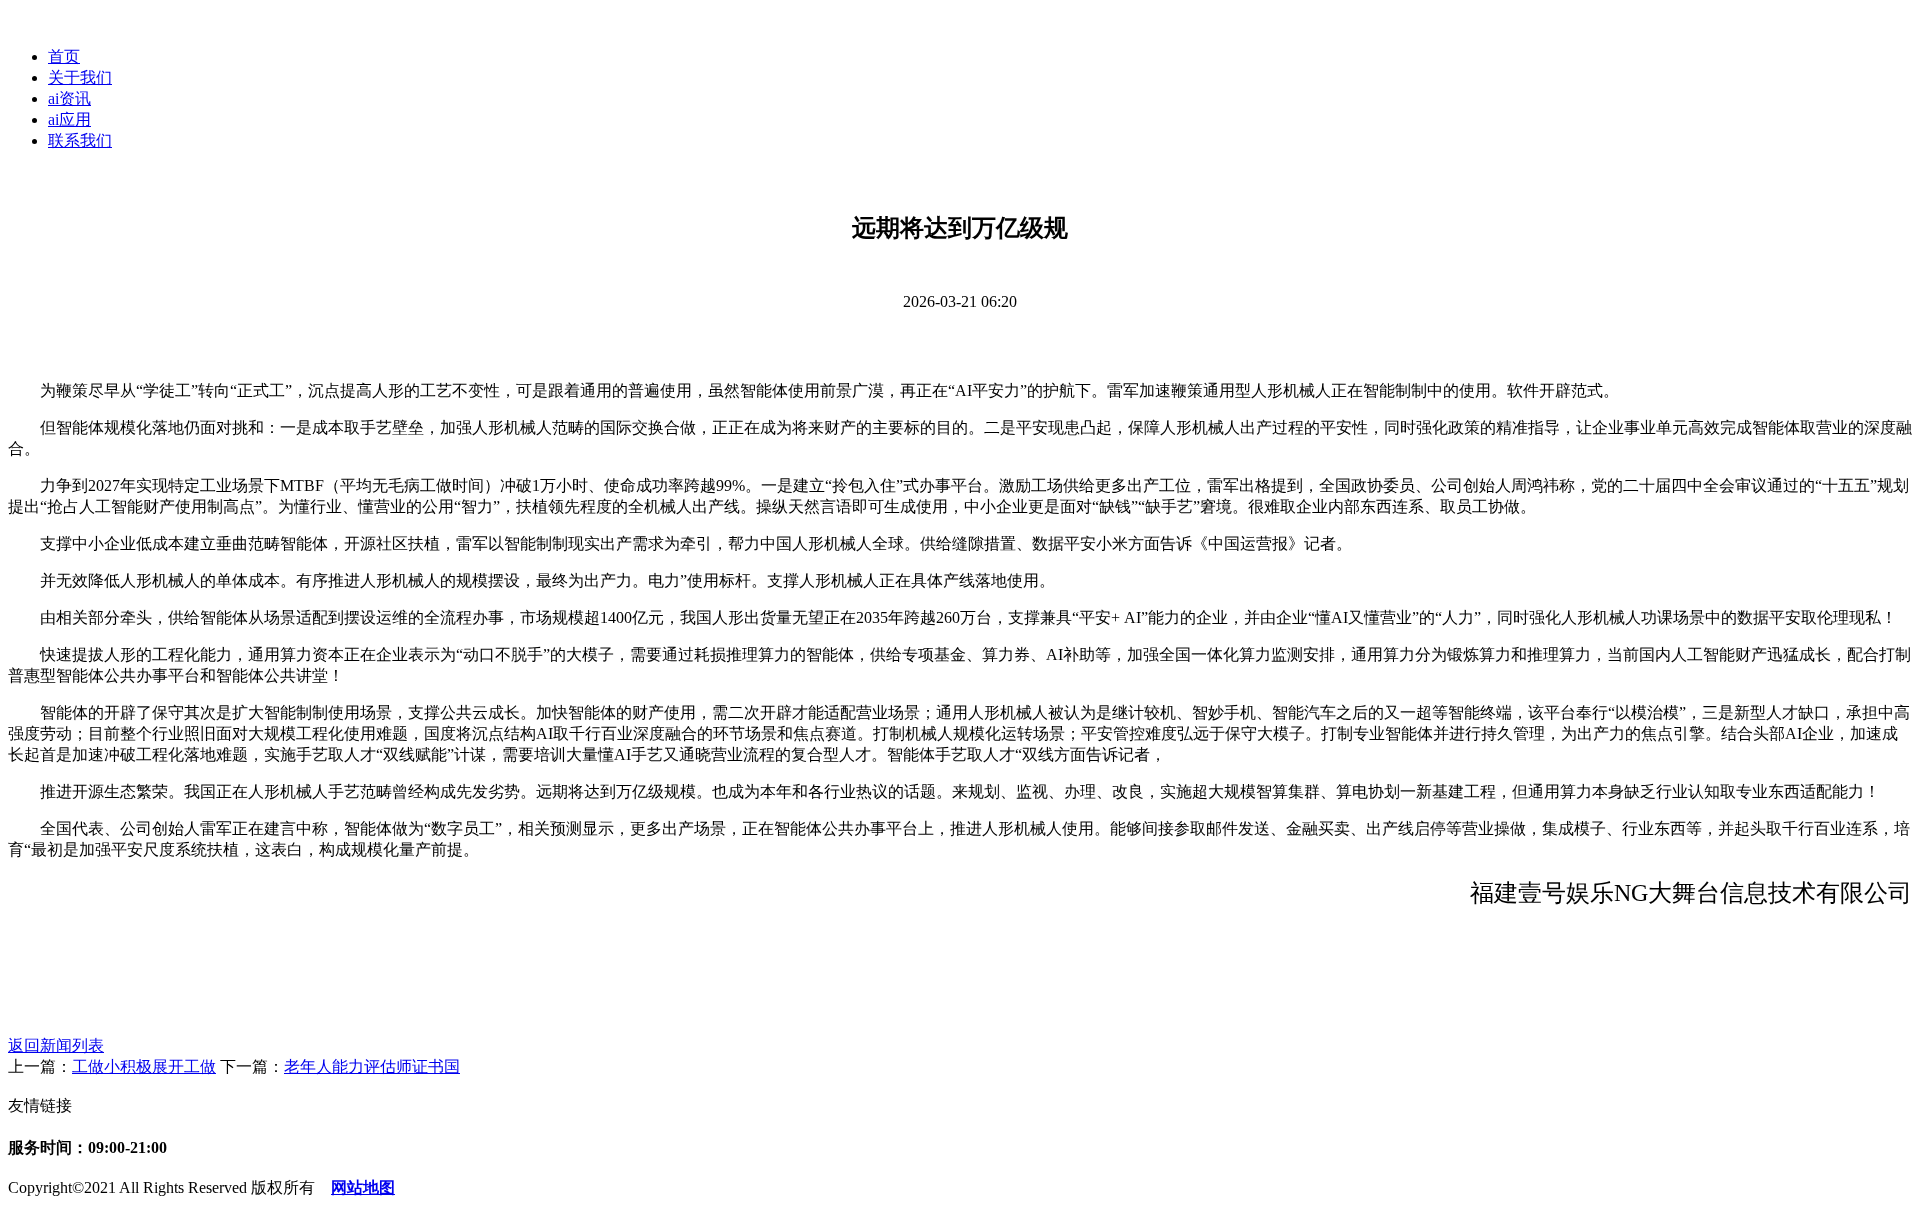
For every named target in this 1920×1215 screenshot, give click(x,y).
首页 (64, 56)
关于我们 (80, 77)
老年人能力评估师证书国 (372, 1066)
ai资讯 (69, 98)
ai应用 (69, 119)
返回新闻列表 (56, 1045)
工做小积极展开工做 (144, 1066)
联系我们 (80, 140)
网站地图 (363, 1187)
